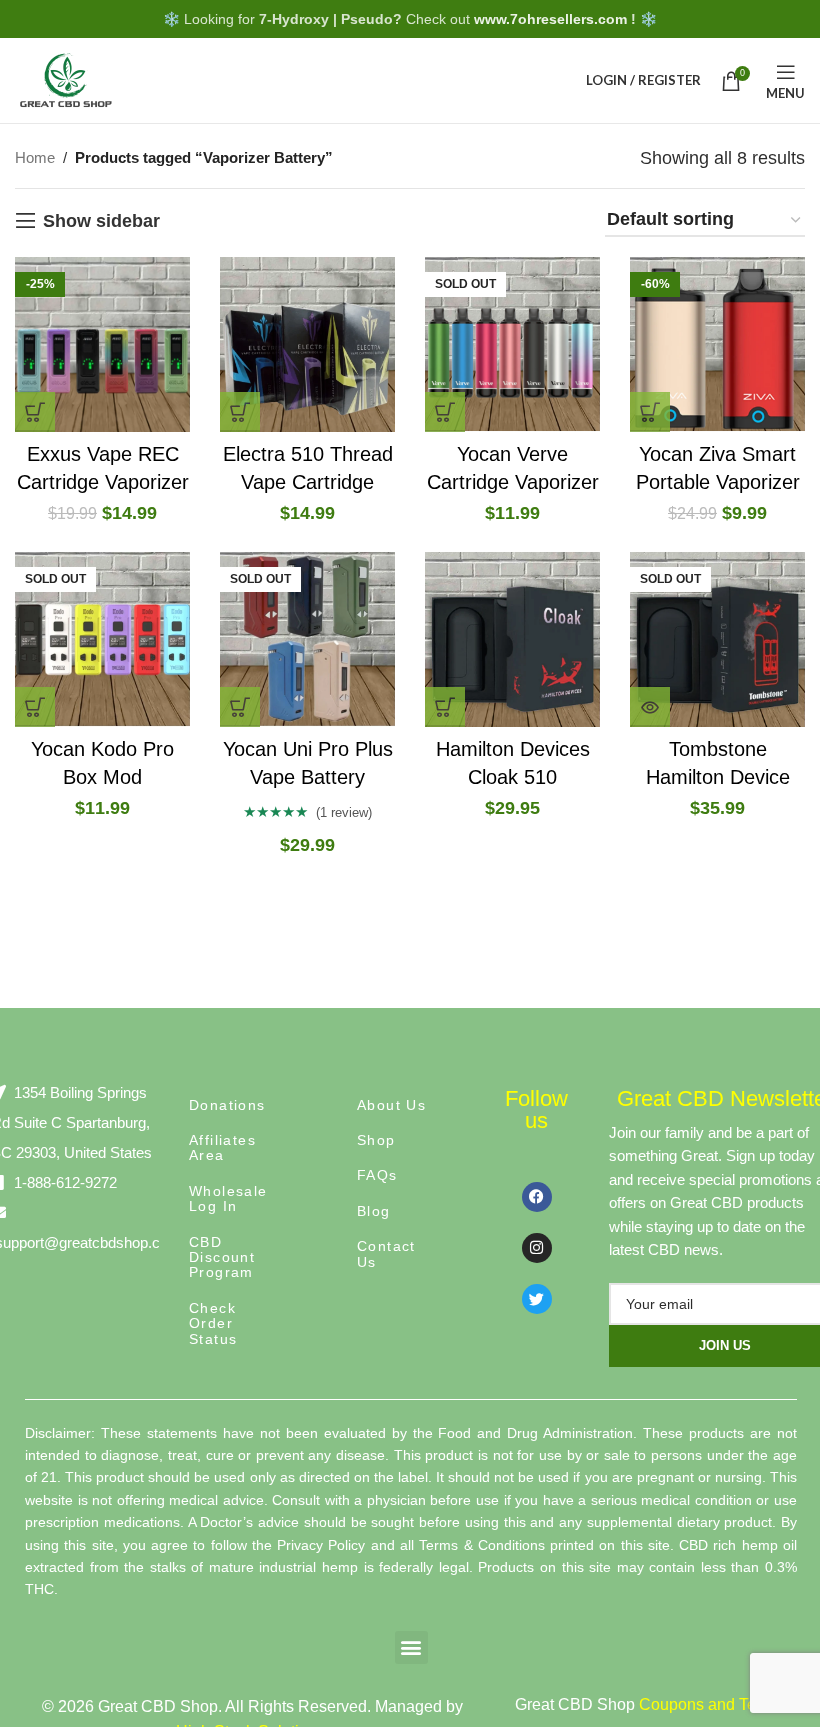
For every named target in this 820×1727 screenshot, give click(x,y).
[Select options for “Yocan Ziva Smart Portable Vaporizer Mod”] (650, 412)
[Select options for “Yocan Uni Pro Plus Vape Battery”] (240, 707)
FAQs (377, 1175)
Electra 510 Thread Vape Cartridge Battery (308, 482)
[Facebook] (537, 1197)
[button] (411, 1647)
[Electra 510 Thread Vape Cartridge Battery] (307, 344)
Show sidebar (101, 221)
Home (35, 157)
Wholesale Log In (228, 1198)
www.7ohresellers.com (550, 19)
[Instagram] (537, 1248)
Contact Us (386, 1253)
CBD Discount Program (222, 1257)
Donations (227, 1105)
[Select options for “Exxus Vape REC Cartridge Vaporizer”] (35, 412)
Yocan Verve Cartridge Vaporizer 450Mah (513, 482)
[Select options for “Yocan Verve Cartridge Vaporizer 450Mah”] (445, 412)
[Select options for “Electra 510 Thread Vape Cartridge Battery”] (240, 412)
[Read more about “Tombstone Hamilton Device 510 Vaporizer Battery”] (650, 707)
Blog (374, 1211)
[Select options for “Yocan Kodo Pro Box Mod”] (35, 707)
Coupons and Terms (710, 1704)
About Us (391, 1105)
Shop (376, 1140)
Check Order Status (213, 1323)
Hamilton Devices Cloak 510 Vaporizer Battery (513, 777)
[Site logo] (65, 79)
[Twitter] (537, 1299)
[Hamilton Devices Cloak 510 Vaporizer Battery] (512, 639)
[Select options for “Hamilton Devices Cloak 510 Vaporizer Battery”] (445, 707)
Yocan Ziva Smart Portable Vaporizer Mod (718, 482)
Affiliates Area (222, 1147)
